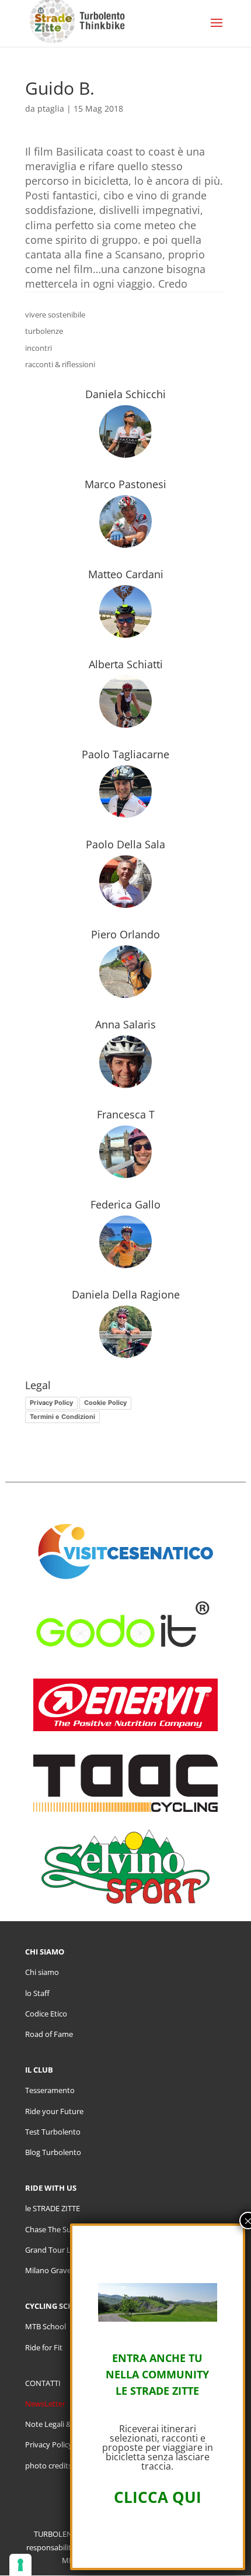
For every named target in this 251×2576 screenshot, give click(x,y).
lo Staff (37, 1993)
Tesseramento (50, 2090)
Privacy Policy (51, 1403)
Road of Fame (49, 2034)
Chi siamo (42, 1972)
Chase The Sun (50, 2229)
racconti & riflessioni (60, 364)
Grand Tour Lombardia (65, 2250)
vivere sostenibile (55, 315)
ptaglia (51, 108)
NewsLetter (45, 2404)
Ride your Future (54, 2111)
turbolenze (44, 331)
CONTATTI (43, 2383)
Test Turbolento (53, 2132)
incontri (39, 348)
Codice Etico (46, 2014)
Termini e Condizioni (62, 1417)
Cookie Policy (105, 1403)
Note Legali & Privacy (62, 2424)
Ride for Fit (44, 2347)
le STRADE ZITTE (53, 2208)
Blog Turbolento (53, 2152)
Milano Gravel (49, 2270)
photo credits (48, 2465)
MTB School (46, 2326)
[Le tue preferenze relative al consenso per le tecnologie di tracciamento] (20, 2565)
